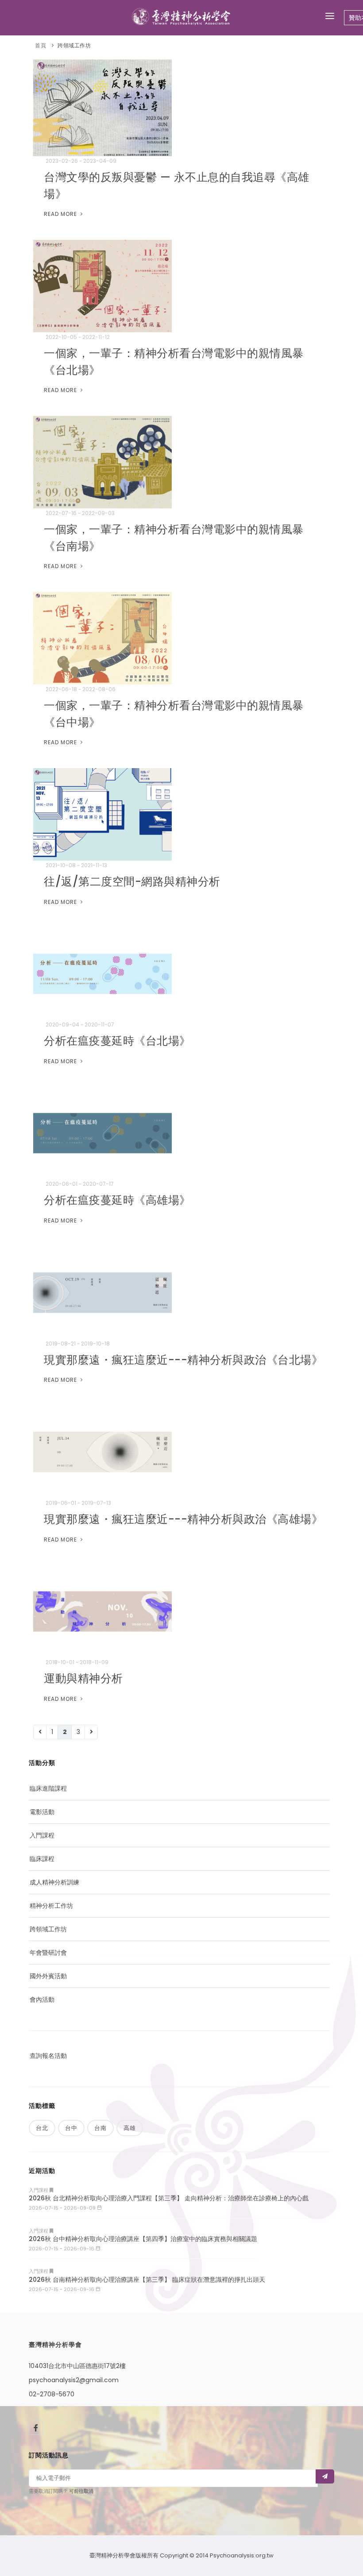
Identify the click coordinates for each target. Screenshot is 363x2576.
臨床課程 (42, 1859)
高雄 (130, 2128)
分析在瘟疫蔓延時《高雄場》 (117, 1200)
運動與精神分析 (83, 1678)
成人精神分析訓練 (54, 1882)
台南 (100, 2128)
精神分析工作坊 (51, 1906)
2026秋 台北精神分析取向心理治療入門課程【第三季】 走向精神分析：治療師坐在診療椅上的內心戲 (169, 2198)
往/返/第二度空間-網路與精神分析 (132, 882)
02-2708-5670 (52, 2394)
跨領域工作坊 (74, 45)
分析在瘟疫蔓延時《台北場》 (117, 1041)
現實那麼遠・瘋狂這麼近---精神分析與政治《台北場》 (183, 1360)
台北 (42, 2128)
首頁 (41, 45)
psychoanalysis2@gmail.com (74, 2380)
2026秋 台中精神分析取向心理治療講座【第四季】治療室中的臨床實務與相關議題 (143, 2239)
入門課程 (42, 1835)
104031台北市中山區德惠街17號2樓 (77, 2366)
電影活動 (42, 1812)
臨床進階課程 (48, 1788)
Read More (61, 214)
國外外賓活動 (48, 1976)
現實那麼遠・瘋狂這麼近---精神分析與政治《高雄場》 (183, 1519)
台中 (71, 2128)
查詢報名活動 (48, 2056)
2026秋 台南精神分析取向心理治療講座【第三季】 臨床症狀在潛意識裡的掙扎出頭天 (147, 2280)
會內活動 (42, 1999)
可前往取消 (81, 2491)
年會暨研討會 (48, 1953)
